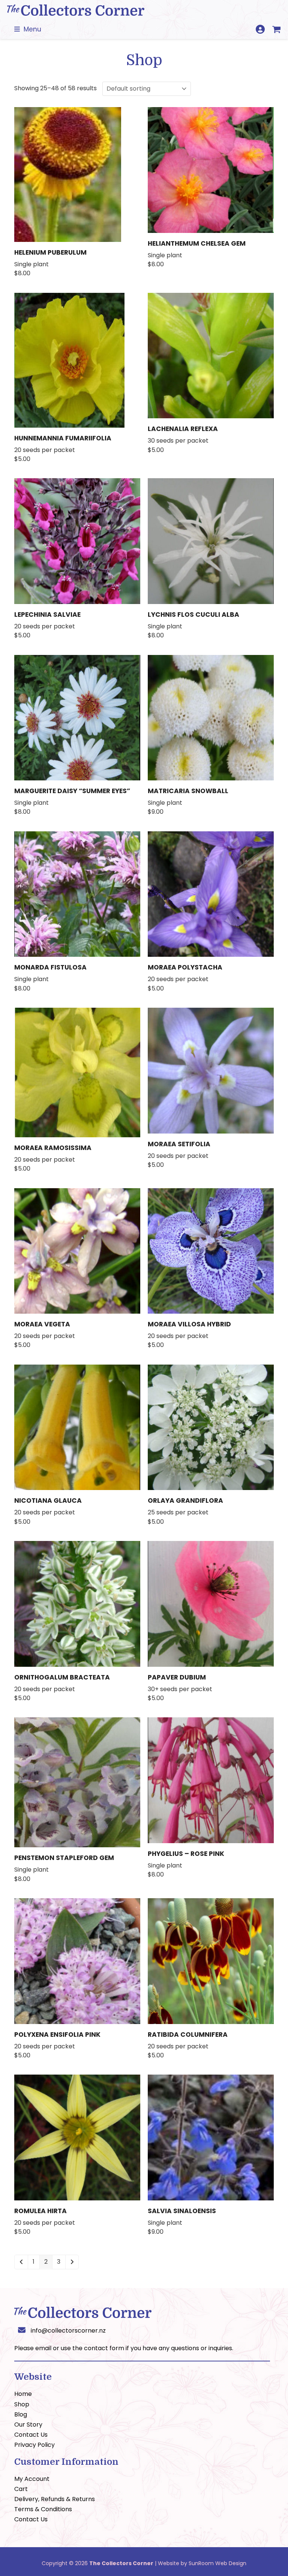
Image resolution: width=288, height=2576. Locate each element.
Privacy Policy (34, 2445)
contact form (104, 2348)
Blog (21, 2414)
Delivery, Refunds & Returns (55, 2499)
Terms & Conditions (43, 2509)
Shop (22, 2404)
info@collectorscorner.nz (68, 2331)
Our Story (28, 2425)
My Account (32, 2479)
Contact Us (31, 2435)
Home (23, 2394)
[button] (28, 29)
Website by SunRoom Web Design (202, 2563)
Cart (21, 2489)
